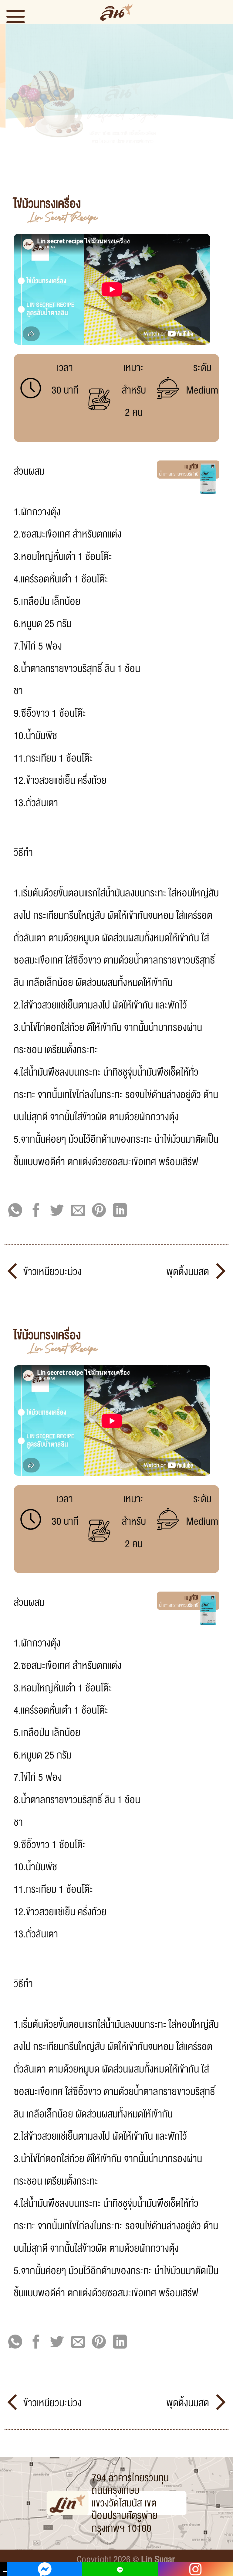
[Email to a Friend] (78, 1211)
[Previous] (12, 102)
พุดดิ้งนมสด (189, 1272)
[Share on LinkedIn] (120, 1211)
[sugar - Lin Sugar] (116, 12)
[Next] (221, 102)
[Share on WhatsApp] (15, 1211)
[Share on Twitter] (57, 1211)
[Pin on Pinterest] (99, 1211)
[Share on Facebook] (36, 1211)
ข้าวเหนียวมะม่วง (51, 1272)
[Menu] (21, 16)
